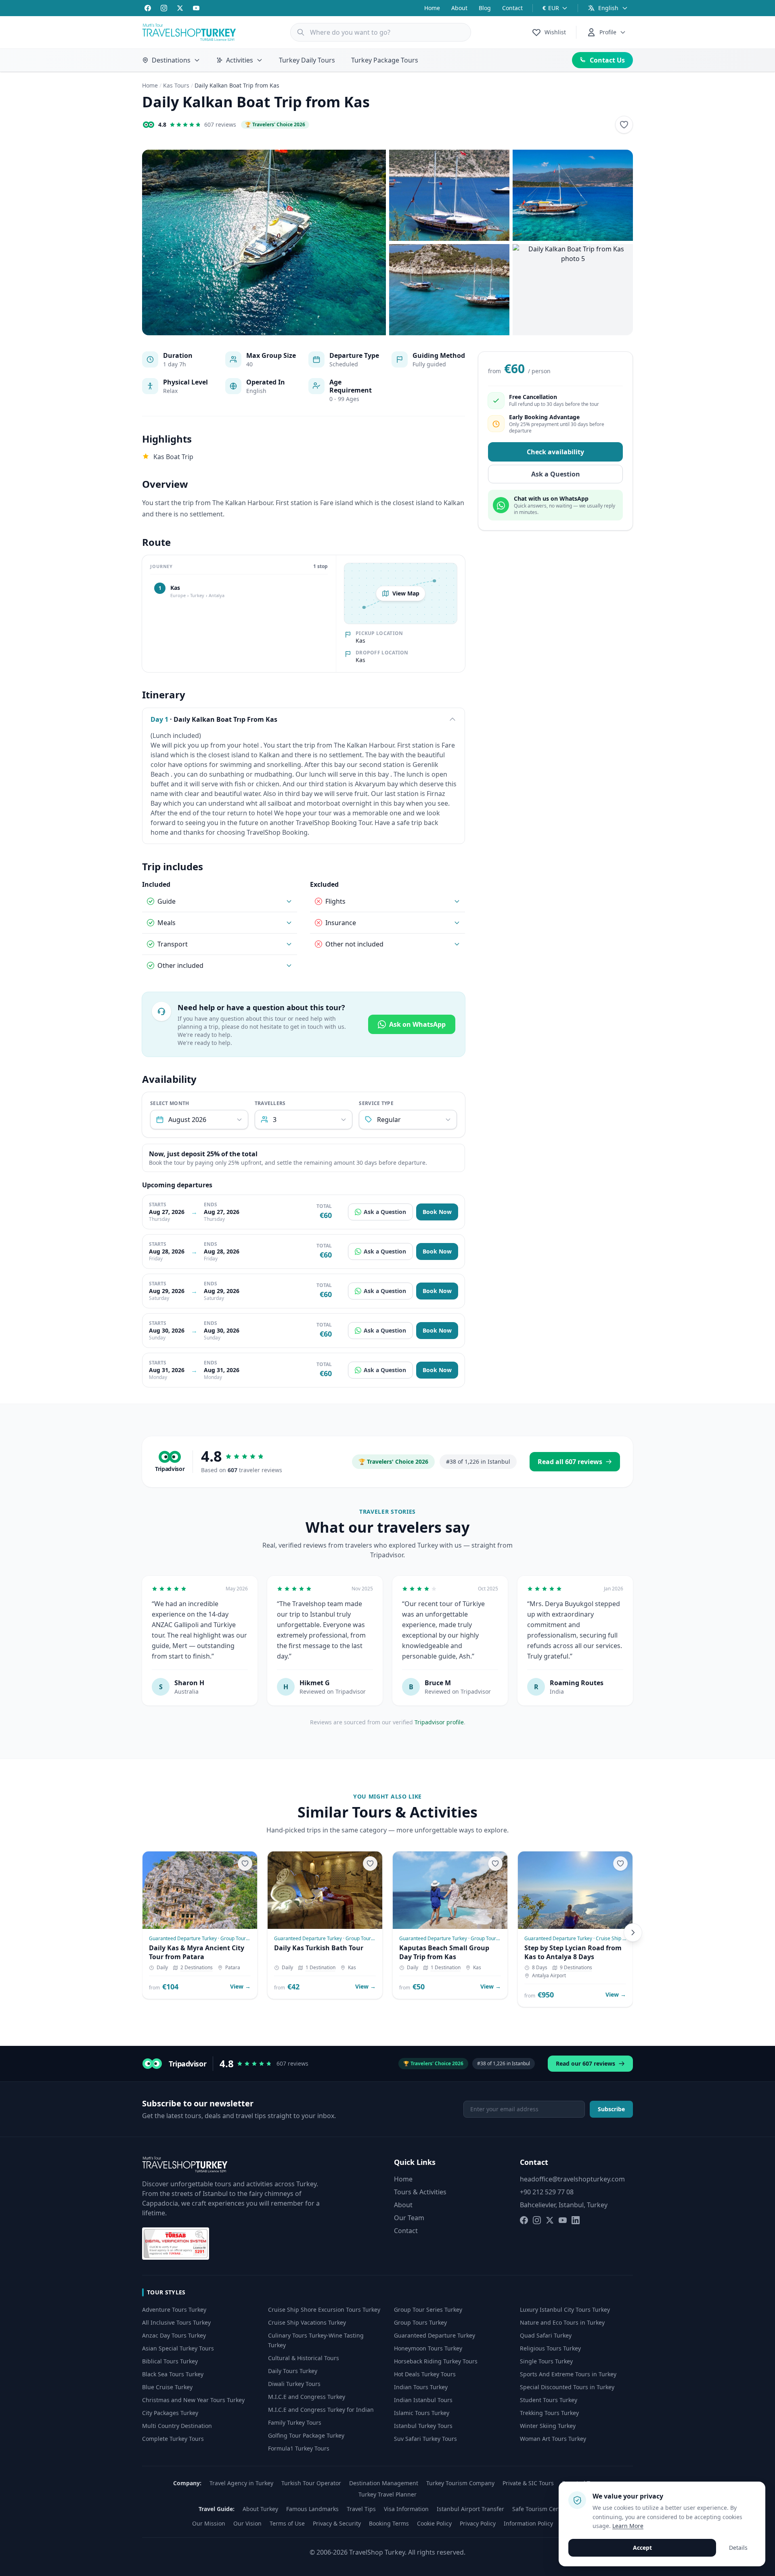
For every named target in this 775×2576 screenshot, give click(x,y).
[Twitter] (180, 8)
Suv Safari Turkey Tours (425, 2439)
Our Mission (209, 2523)
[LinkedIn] (576, 2220)
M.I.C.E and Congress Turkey (307, 2397)
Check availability (555, 452)
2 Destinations (197, 1968)
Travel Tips (361, 2509)
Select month (170, 1103)
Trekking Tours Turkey (549, 2413)
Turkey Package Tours (385, 60)
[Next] (633, 1933)
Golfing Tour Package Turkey (306, 2435)
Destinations (171, 60)
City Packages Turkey (170, 2413)
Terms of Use (287, 2523)
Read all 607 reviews (570, 1462)
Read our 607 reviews (585, 2063)
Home (432, 8)
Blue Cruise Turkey (167, 2387)
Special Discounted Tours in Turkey (567, 2387)
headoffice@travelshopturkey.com (572, 2179)
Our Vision (247, 2523)
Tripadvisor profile (439, 1722)
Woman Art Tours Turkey (553, 2439)
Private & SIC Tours (528, 2483)
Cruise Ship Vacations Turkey (307, 2322)
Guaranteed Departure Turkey (435, 2335)
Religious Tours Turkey (550, 2348)
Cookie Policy (434, 2523)
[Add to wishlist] (624, 125)
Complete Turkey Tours (173, 2439)
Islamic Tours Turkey (422, 2413)
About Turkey (260, 2509)
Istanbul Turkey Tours (423, 2426)
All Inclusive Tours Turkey (176, 2322)
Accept (642, 2548)
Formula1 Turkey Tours (299, 2448)
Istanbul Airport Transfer (470, 2509)
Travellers (270, 1103)
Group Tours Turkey (420, 2322)
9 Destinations (576, 1968)
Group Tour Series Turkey (428, 2310)
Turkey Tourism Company (460, 2483)
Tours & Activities (420, 2192)
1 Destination (320, 1968)
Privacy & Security (337, 2523)
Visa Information (406, 2509)
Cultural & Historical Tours (304, 2358)
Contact (512, 8)
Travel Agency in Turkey (241, 2483)
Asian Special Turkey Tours (178, 2348)
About (459, 8)
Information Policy (528, 2523)
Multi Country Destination (177, 2426)
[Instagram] (164, 8)
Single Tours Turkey (546, 2361)
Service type (376, 1103)
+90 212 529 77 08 (547, 2192)
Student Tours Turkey (549, 2400)
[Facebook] (148, 8)
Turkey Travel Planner (387, 2494)
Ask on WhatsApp (417, 1024)
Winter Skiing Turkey (548, 2426)
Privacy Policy (478, 2523)
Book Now (437, 1212)
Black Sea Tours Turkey (173, 2374)
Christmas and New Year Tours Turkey (193, 2400)
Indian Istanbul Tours (423, 2400)
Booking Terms (389, 2523)
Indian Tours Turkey (421, 2387)
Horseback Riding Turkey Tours (436, 2361)
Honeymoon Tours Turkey (428, 2348)
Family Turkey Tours (295, 2422)
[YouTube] (196, 8)
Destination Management (384, 2483)
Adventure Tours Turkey (174, 2310)
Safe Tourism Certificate (544, 2509)
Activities (240, 60)
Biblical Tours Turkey (170, 2361)
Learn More (628, 2526)
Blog (485, 8)
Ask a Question (385, 1212)
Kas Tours (176, 85)
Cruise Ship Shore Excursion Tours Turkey (324, 2310)
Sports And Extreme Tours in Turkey (568, 2374)
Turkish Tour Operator (311, 2483)
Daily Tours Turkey (293, 2371)
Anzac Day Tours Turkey (174, 2335)
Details (738, 2548)
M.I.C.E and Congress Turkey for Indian (321, 2410)
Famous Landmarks (312, 2509)
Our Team (409, 2218)
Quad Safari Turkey (546, 2335)
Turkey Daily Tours (307, 60)
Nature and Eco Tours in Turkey (562, 2322)
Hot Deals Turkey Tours (425, 2374)
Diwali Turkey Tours (294, 2384)
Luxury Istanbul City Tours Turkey (565, 2310)
